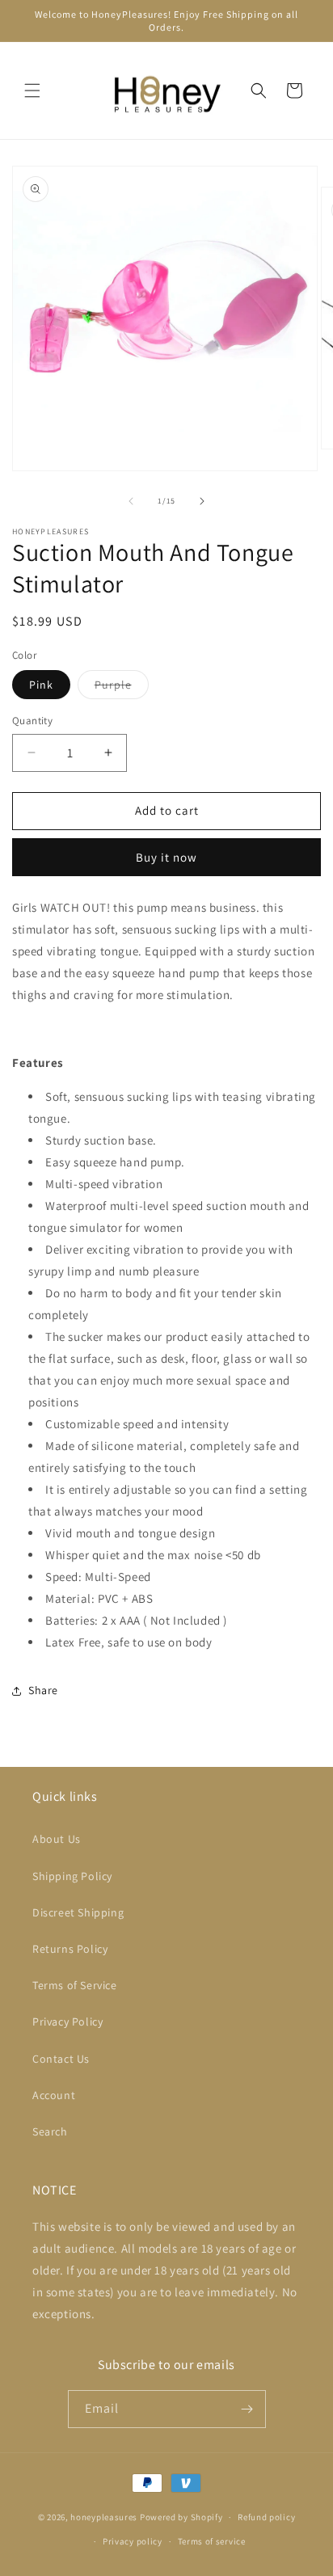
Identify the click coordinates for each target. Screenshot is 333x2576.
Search (50, 2131)
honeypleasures (104, 2517)
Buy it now (166, 857)
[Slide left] (131, 501)
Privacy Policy (67, 2022)
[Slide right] (202, 501)
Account (54, 2095)
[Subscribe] (247, 2409)
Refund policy (266, 2517)
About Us (57, 1839)
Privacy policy (133, 2541)
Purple (122, 688)
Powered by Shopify (181, 2517)
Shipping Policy (72, 1876)
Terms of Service (75, 1985)
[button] (32, 91)
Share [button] (43, 1690)
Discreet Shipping (78, 1912)
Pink (41, 685)
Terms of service (212, 2541)
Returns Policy (70, 1949)
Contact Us (61, 2059)
